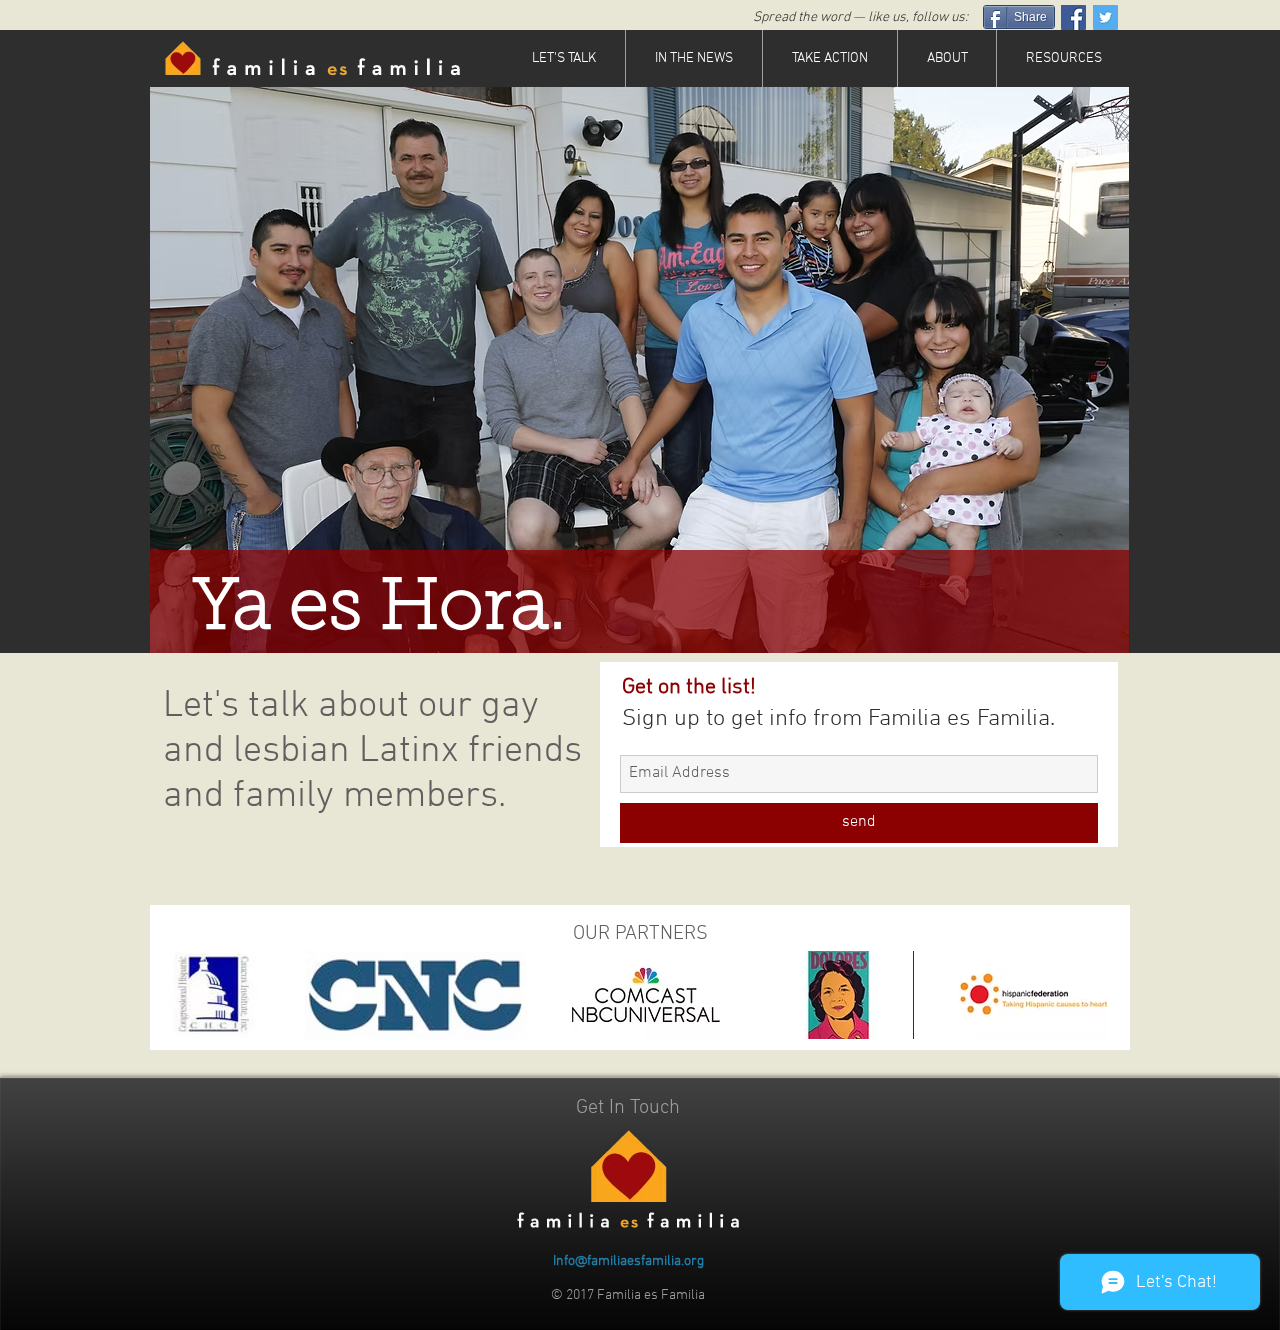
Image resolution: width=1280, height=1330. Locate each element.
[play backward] (194, 995)
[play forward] (1086, 995)
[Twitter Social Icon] (1105, 17)
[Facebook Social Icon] (1073, 17)
